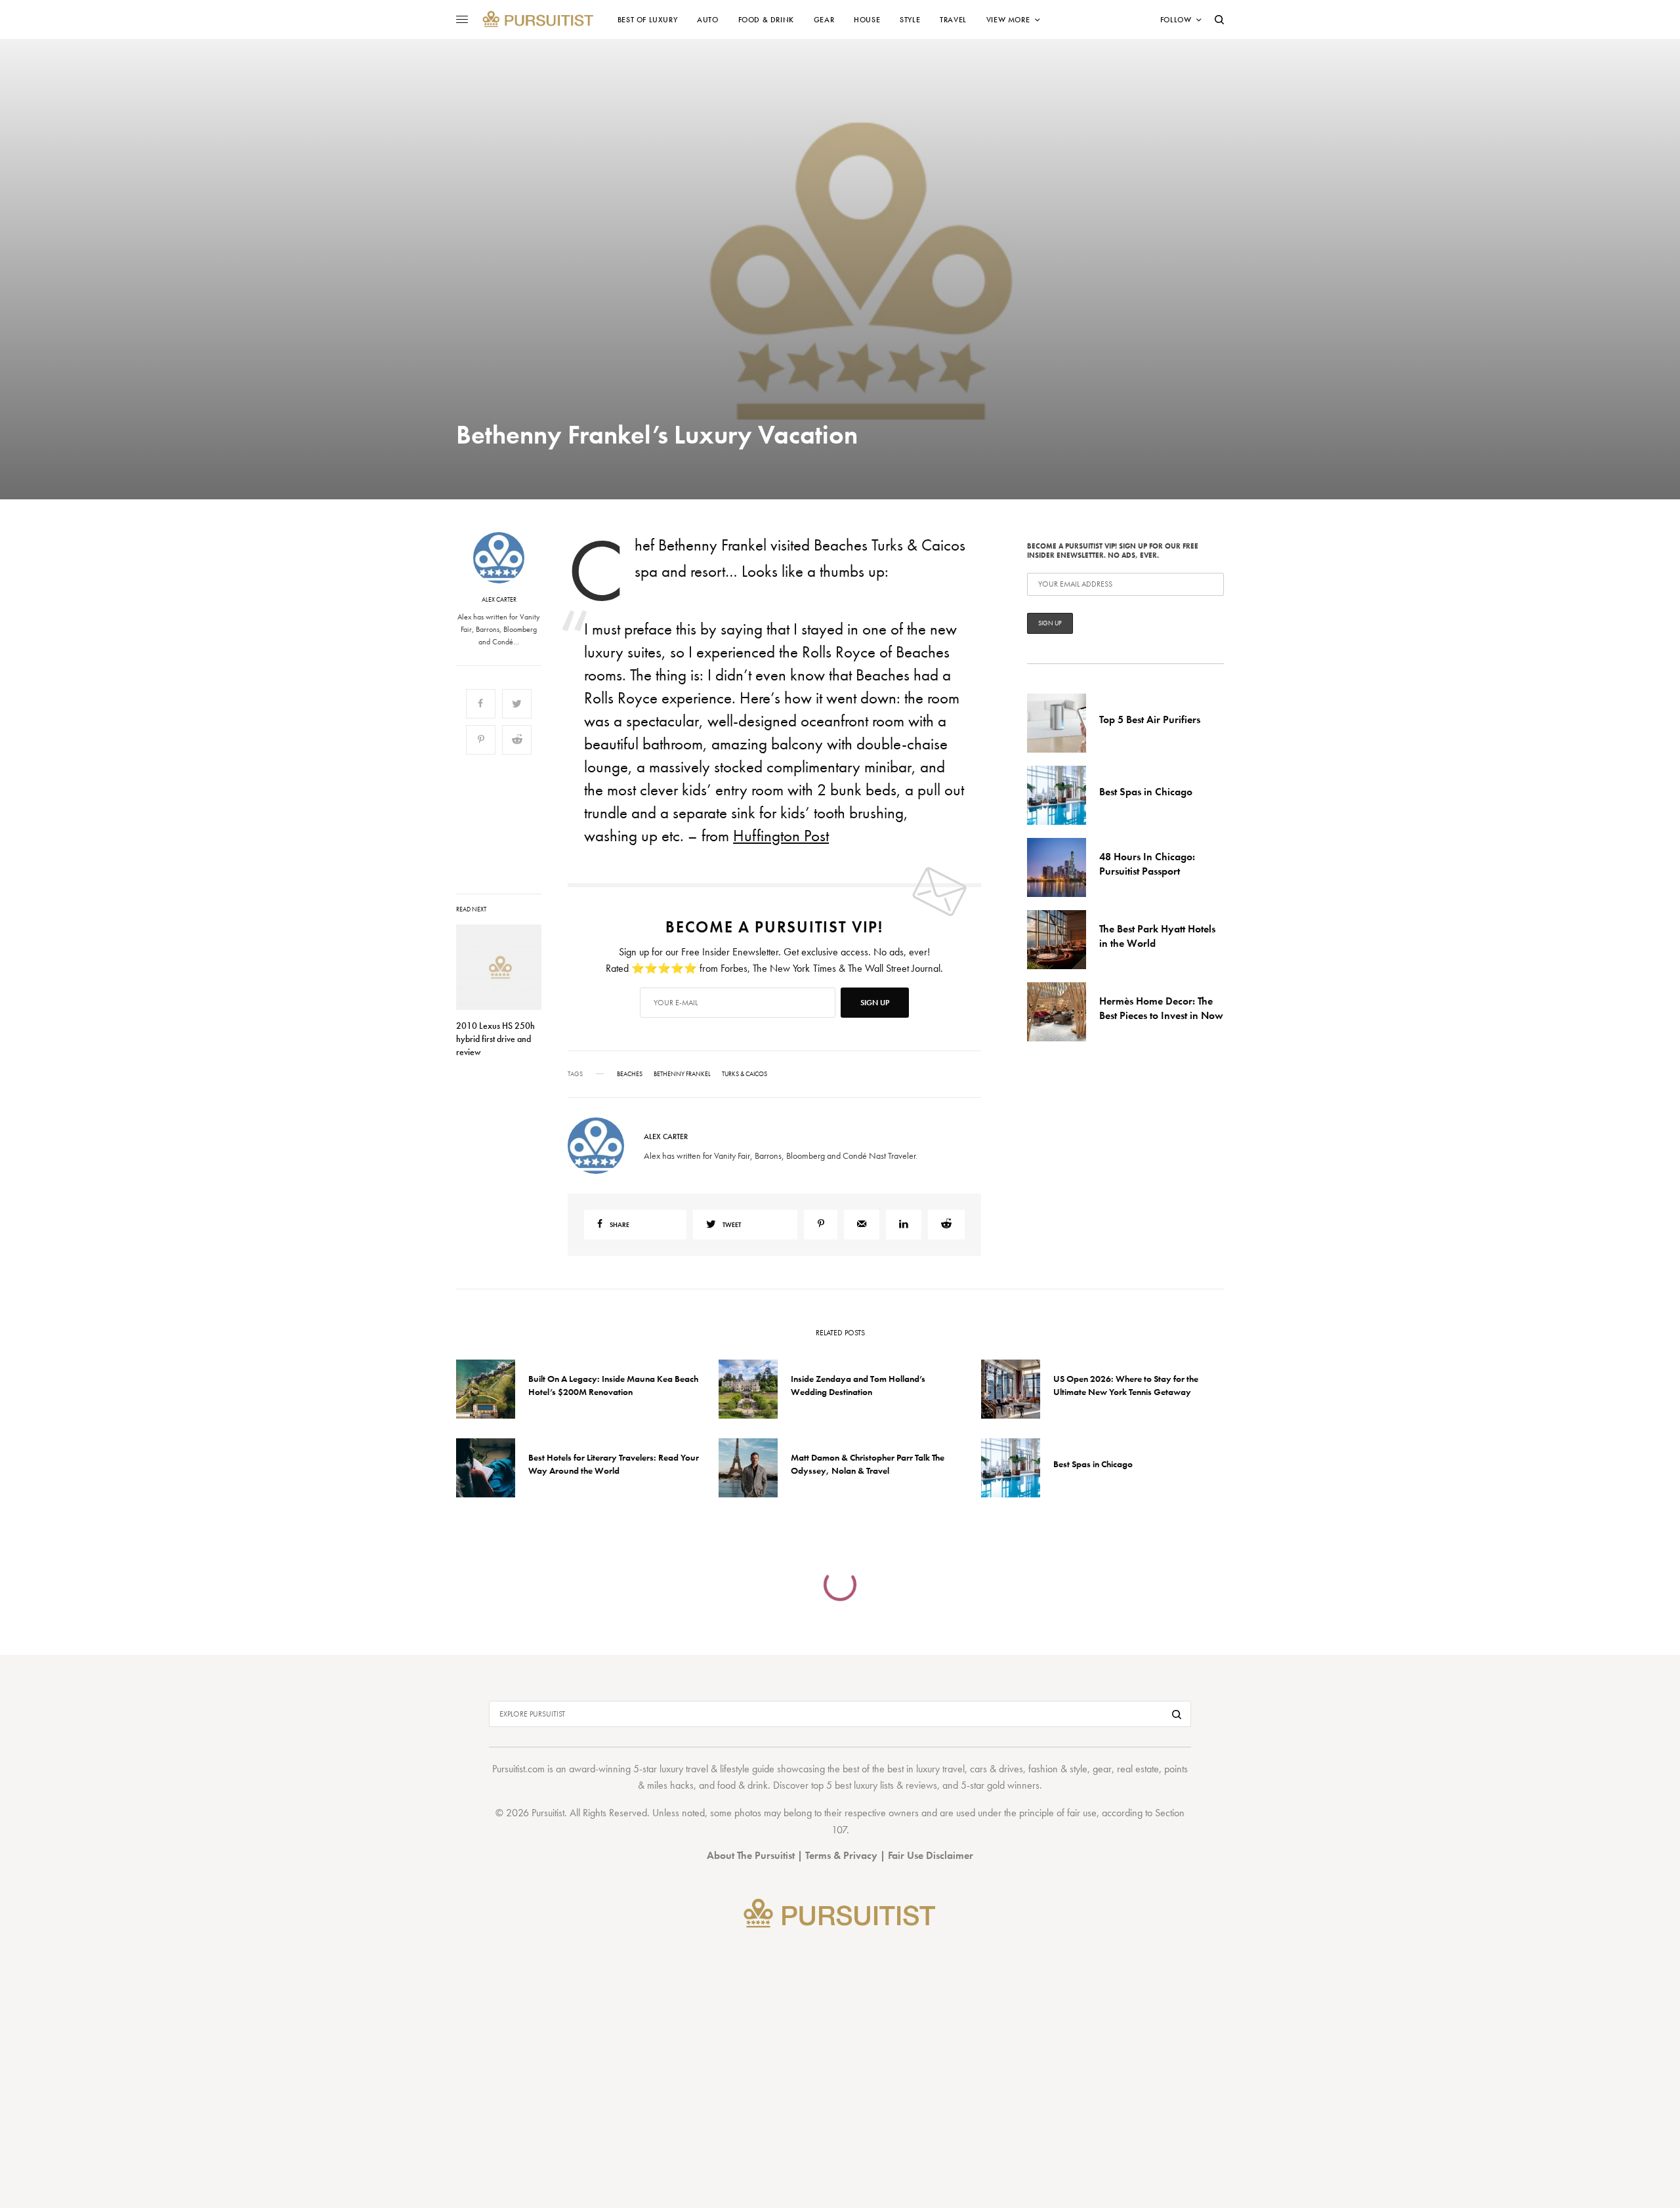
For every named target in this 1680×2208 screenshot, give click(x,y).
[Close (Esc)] (1076, 974)
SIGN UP (968, 1175)
